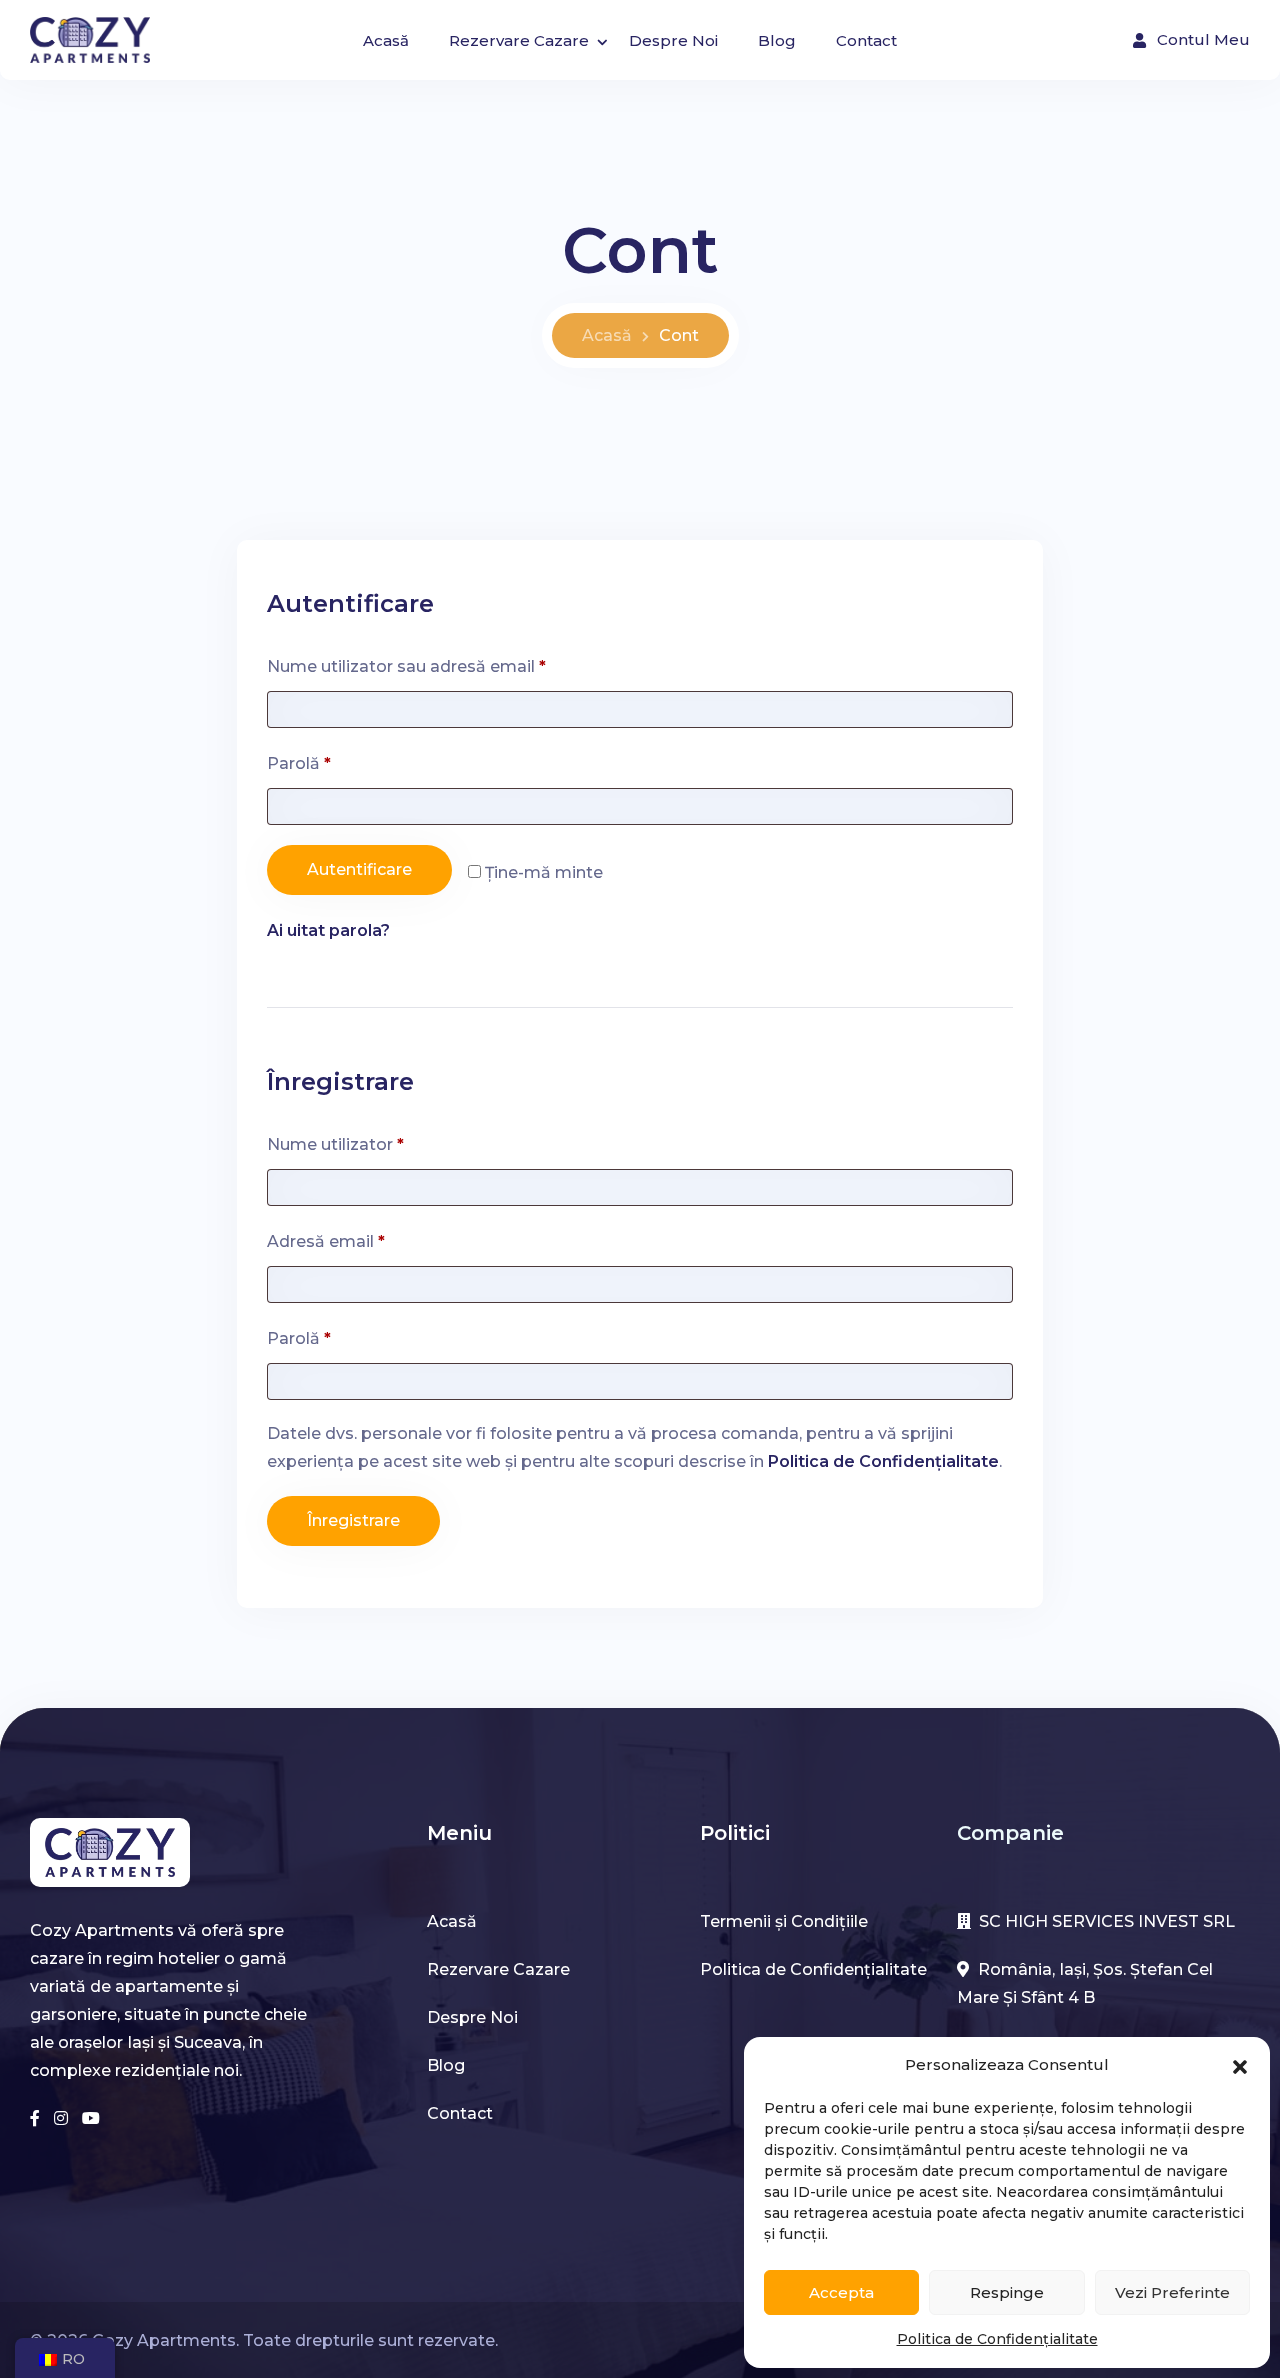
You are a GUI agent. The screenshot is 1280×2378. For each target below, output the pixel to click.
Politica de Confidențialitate (997, 2339)
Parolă (344, 760)
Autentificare (359, 869)
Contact (866, 40)
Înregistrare (353, 1520)
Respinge (1007, 2292)
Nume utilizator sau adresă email (452, 663)
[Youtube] (91, 2118)
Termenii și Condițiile (784, 1921)
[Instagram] (63, 2118)
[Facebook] (37, 2118)
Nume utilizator (381, 1141)
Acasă (386, 40)
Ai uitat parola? (328, 930)
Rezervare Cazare (519, 40)
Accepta (841, 2292)
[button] (1240, 2065)
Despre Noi (673, 40)
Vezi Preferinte (1172, 2292)
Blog (777, 40)
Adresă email (371, 1238)
